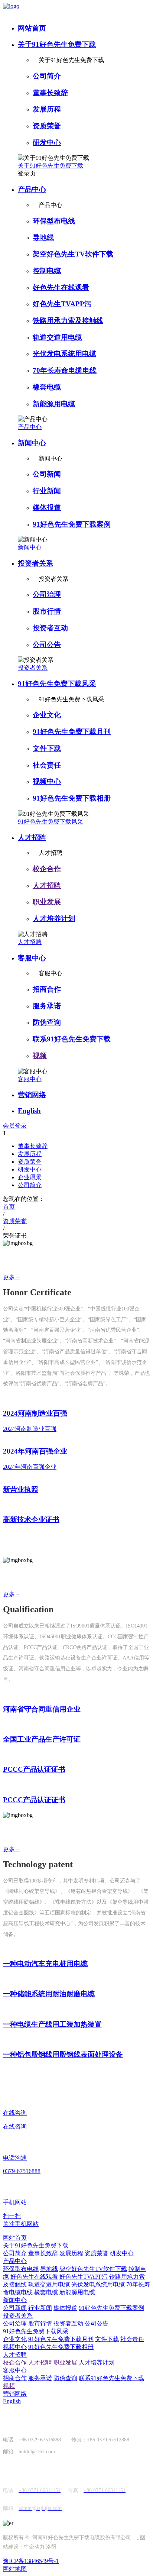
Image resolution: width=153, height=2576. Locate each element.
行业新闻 (47, 491)
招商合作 (47, 989)
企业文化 (47, 715)
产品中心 (32, 189)
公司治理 (47, 594)
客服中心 (32, 958)
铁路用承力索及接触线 (68, 321)
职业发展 (47, 902)
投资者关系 (35, 563)
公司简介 (47, 76)
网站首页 (32, 28)
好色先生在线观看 (61, 287)
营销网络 (32, 1095)
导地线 (43, 237)
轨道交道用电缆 (57, 337)
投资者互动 (50, 628)
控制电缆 (47, 271)
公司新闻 (47, 474)
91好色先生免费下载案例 (72, 524)
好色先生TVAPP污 (62, 304)
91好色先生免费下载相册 (72, 798)
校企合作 (47, 869)
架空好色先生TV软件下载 (73, 254)
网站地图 (15, 2569)
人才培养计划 (54, 919)
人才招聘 (32, 838)
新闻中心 (32, 443)
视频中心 (47, 781)
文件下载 (47, 748)
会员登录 (15, 1126)
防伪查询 (47, 1022)
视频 (40, 1056)
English (29, 1111)
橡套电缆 (47, 387)
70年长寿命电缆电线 (65, 370)
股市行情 (47, 611)
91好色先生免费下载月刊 (72, 732)
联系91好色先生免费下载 (72, 1039)
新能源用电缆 (54, 404)
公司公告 (47, 645)
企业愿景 (30, 1177)
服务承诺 (47, 1006)
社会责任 (47, 765)
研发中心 (47, 143)
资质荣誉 (47, 126)
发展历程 (47, 109)
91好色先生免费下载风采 (57, 684)
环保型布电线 (54, 221)
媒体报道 (47, 508)
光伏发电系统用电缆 (64, 354)
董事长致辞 (50, 93)
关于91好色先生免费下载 (57, 44)
